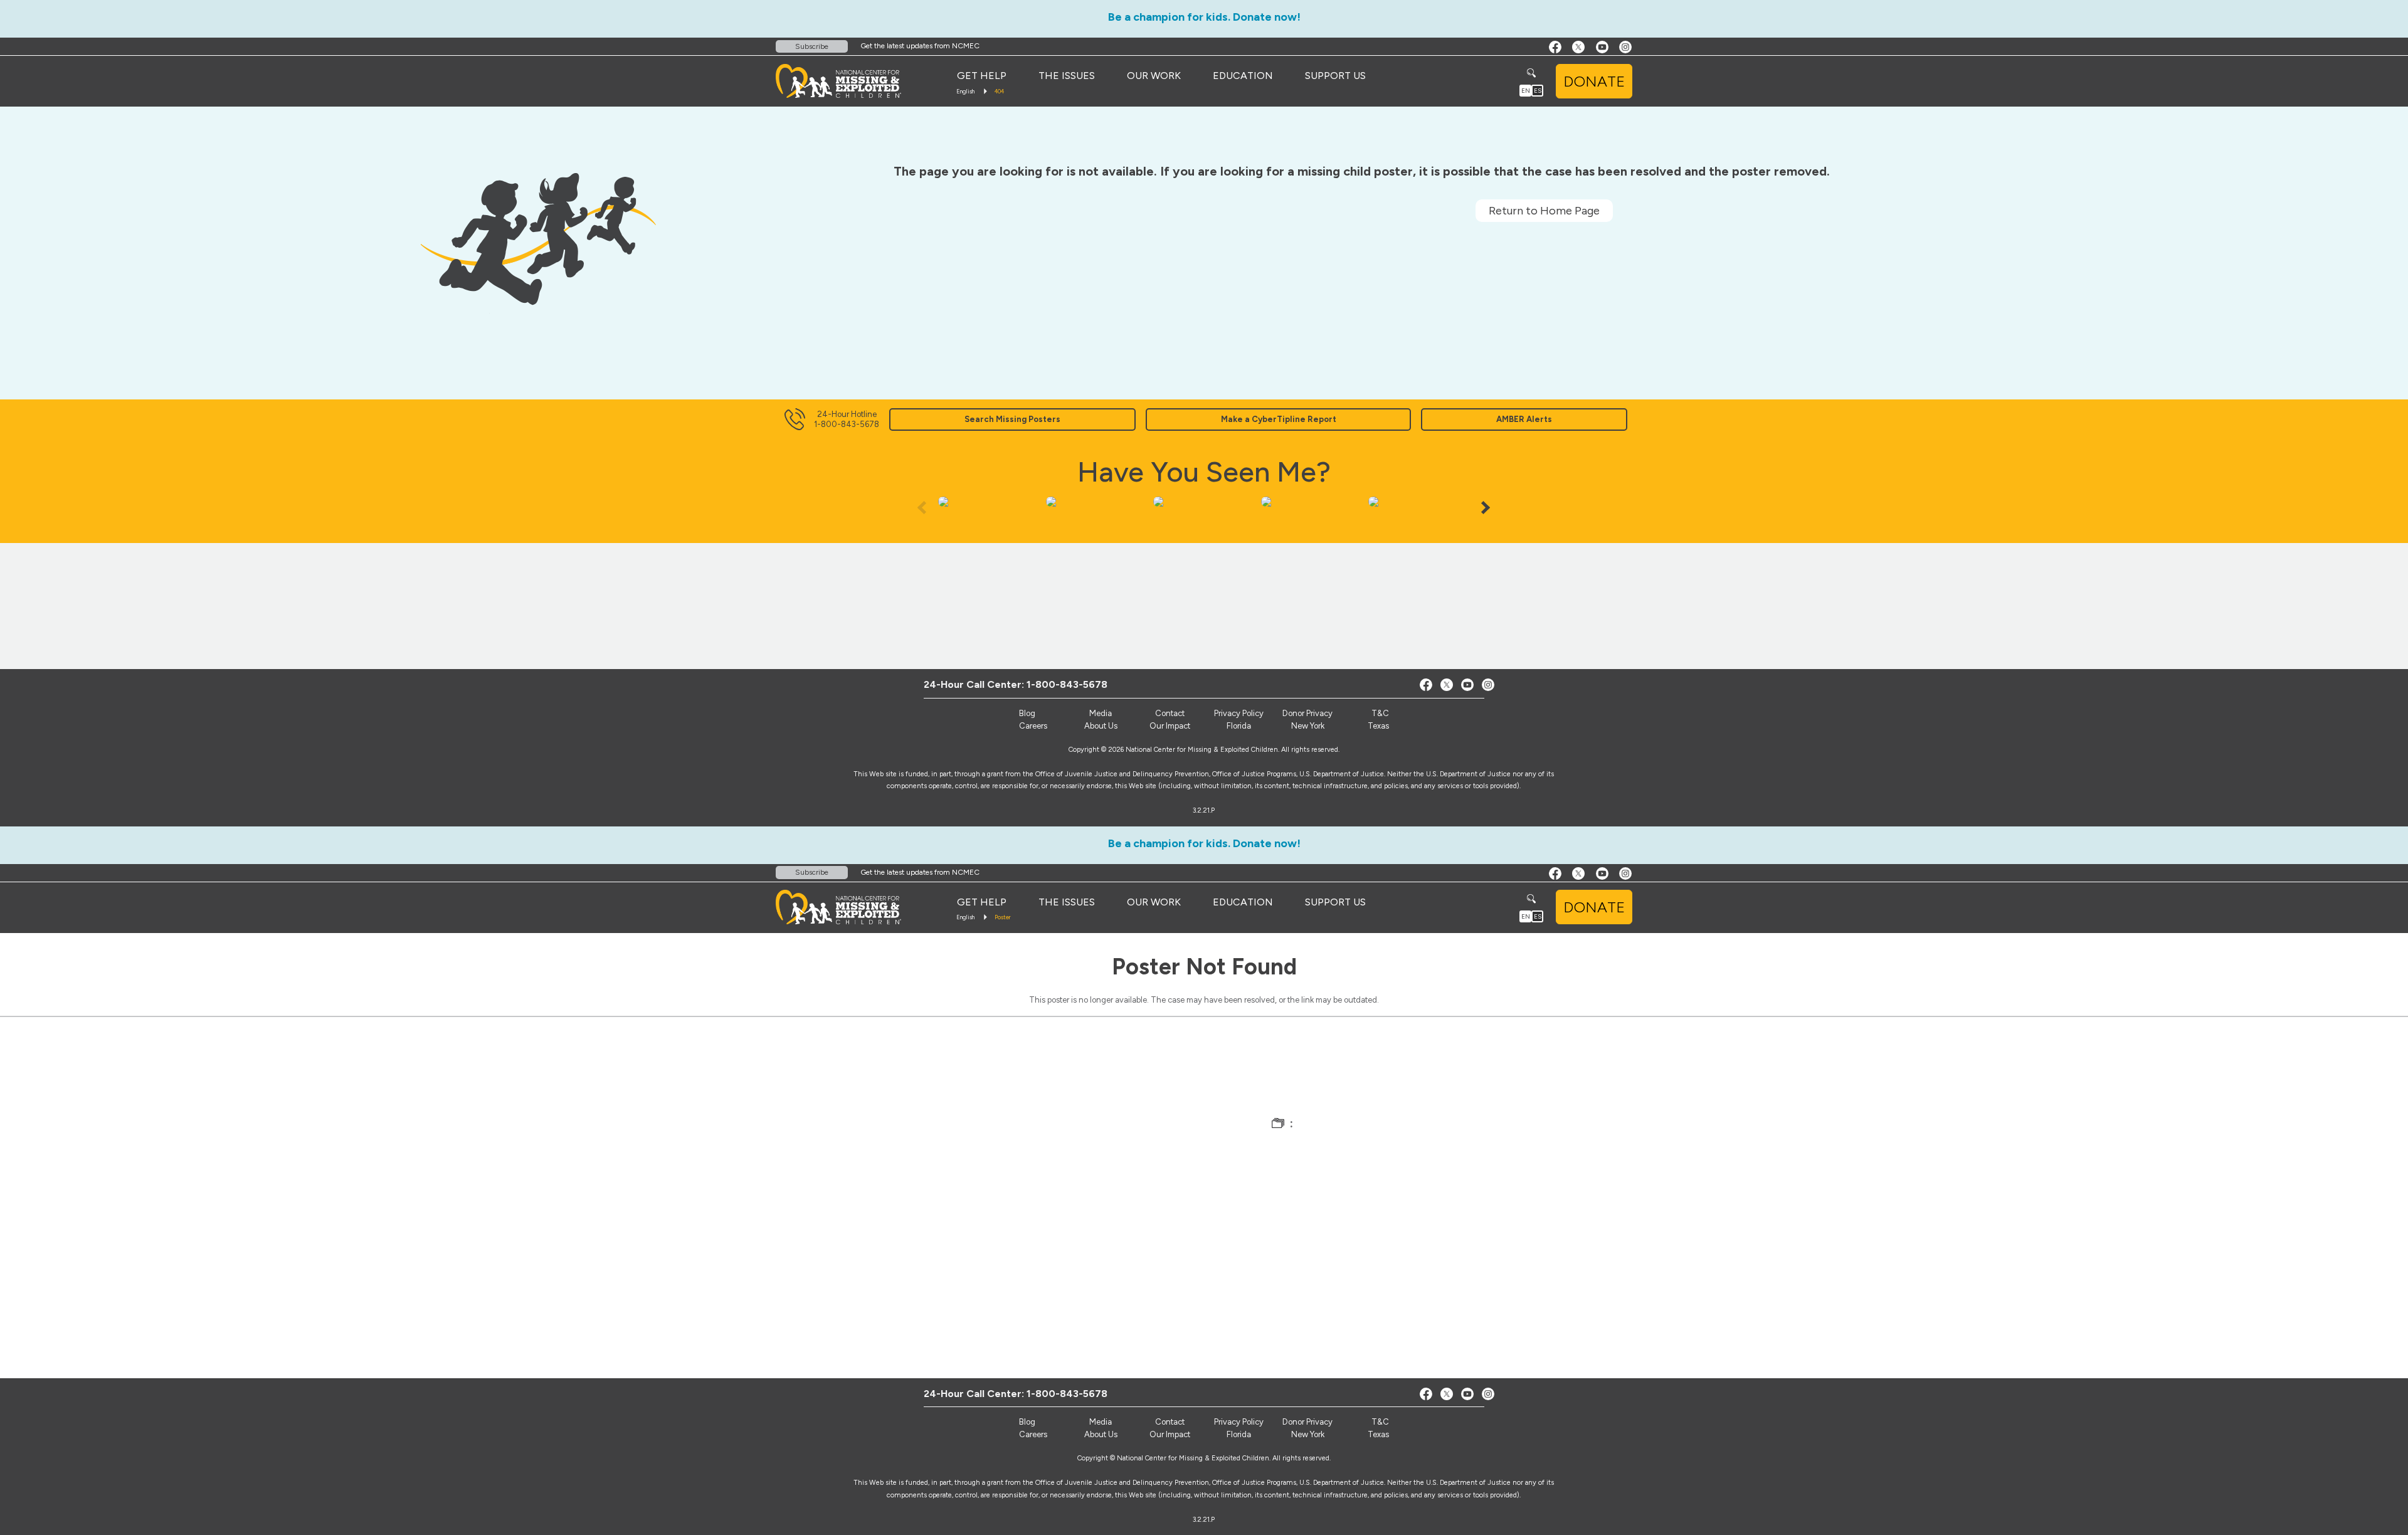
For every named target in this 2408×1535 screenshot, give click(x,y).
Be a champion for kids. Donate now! (1204, 17)
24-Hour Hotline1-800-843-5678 (847, 419)
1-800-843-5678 (1067, 684)
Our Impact (1170, 726)
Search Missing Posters (1012, 419)
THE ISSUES (1067, 76)
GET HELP (982, 76)
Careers (1033, 726)
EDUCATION (1243, 76)
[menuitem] (982, 76)
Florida (1239, 726)
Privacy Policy (1239, 713)
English (965, 91)
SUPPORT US (1335, 76)
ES (1538, 91)
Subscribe (812, 46)
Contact (1170, 713)
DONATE (1594, 81)
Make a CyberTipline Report (1279, 419)
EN (1526, 91)
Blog (1027, 713)
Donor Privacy (1307, 713)
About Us (1101, 726)
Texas (1378, 726)
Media (1101, 713)
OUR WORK (1154, 76)
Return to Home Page (1544, 211)
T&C (1380, 713)
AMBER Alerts (1524, 419)
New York (1308, 726)
